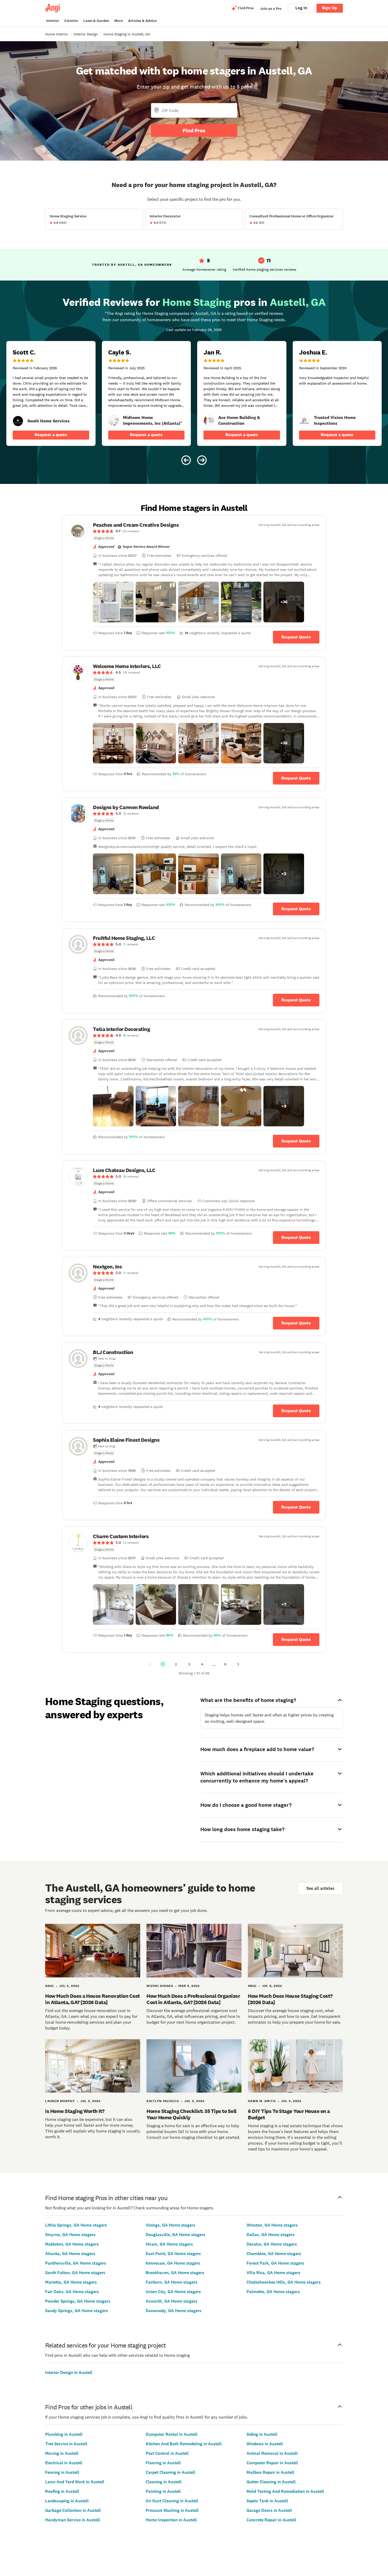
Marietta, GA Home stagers (71, 2282)
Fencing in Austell (62, 2472)
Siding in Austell (262, 2434)
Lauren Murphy (60, 2101)
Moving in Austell (62, 2453)
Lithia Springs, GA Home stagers (76, 2225)
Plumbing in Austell (64, 2434)
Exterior (71, 21)
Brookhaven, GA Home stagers (175, 2273)
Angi (49, 1986)
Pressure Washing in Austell (172, 2510)
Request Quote (296, 637)
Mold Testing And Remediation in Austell (285, 2491)
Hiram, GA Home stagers (169, 2244)
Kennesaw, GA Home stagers (173, 2263)
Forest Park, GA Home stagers (275, 2263)
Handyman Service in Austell (73, 2520)
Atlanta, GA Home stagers (70, 2254)
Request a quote (51, 435)
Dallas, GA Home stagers (271, 2235)
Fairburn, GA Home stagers (172, 2282)
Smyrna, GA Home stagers (70, 2235)
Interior (53, 21)
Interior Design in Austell (69, 2372)
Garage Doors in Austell (269, 2510)
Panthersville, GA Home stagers (76, 2263)
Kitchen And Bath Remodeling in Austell (184, 2444)
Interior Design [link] (86, 34)
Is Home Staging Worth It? (75, 2111)
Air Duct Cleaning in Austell (172, 2501)
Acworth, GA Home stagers (172, 2301)
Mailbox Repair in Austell (270, 2472)
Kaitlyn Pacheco (163, 2101)
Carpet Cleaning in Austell (171, 2472)
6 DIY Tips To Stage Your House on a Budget (289, 2114)
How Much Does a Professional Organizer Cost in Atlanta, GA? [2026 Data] (193, 1999)
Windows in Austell (265, 2444)
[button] (113, 602)
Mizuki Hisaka (160, 1986)
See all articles (320, 1888)
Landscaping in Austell (67, 2501)
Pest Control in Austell (167, 2453)
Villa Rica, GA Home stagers (273, 2273)
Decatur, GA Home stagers (272, 2244)
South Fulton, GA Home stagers (75, 2273)
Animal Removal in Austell (272, 2453)
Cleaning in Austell (164, 2482)
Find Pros (194, 130)
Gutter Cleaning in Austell (271, 2482)
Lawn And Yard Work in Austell (75, 2482)
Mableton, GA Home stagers (72, 2244)
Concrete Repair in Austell (271, 2520)
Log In (301, 8)
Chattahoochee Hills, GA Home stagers (284, 2282)
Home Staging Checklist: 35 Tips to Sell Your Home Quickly (191, 2114)
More (119, 21)
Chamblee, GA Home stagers (274, 2254)
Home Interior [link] (57, 34)
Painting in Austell (163, 2491)
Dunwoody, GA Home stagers (174, 2311)
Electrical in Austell (64, 2463)
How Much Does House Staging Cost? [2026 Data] (290, 1999)
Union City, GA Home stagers (173, 2292)
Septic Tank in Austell (267, 2501)
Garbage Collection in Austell (73, 2510)
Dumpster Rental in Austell (172, 2434)
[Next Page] (238, 1664)
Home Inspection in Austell (171, 2520)
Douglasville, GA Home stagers (176, 2235)
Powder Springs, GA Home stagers (78, 2301)
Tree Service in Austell (66, 2444)
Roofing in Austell (62, 2491)
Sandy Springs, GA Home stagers (77, 2311)
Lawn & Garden (96, 21)
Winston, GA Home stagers (272, 2225)
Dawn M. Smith (262, 2101)
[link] (18, 421)
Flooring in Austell (163, 2463)
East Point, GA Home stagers (173, 2254)
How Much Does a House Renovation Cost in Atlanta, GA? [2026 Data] (93, 1999)
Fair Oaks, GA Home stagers (72, 2292)
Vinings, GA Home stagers (171, 2225)
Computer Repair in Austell (272, 2463)
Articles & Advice (142, 21)
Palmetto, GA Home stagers (273, 2292)
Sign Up (330, 8)
